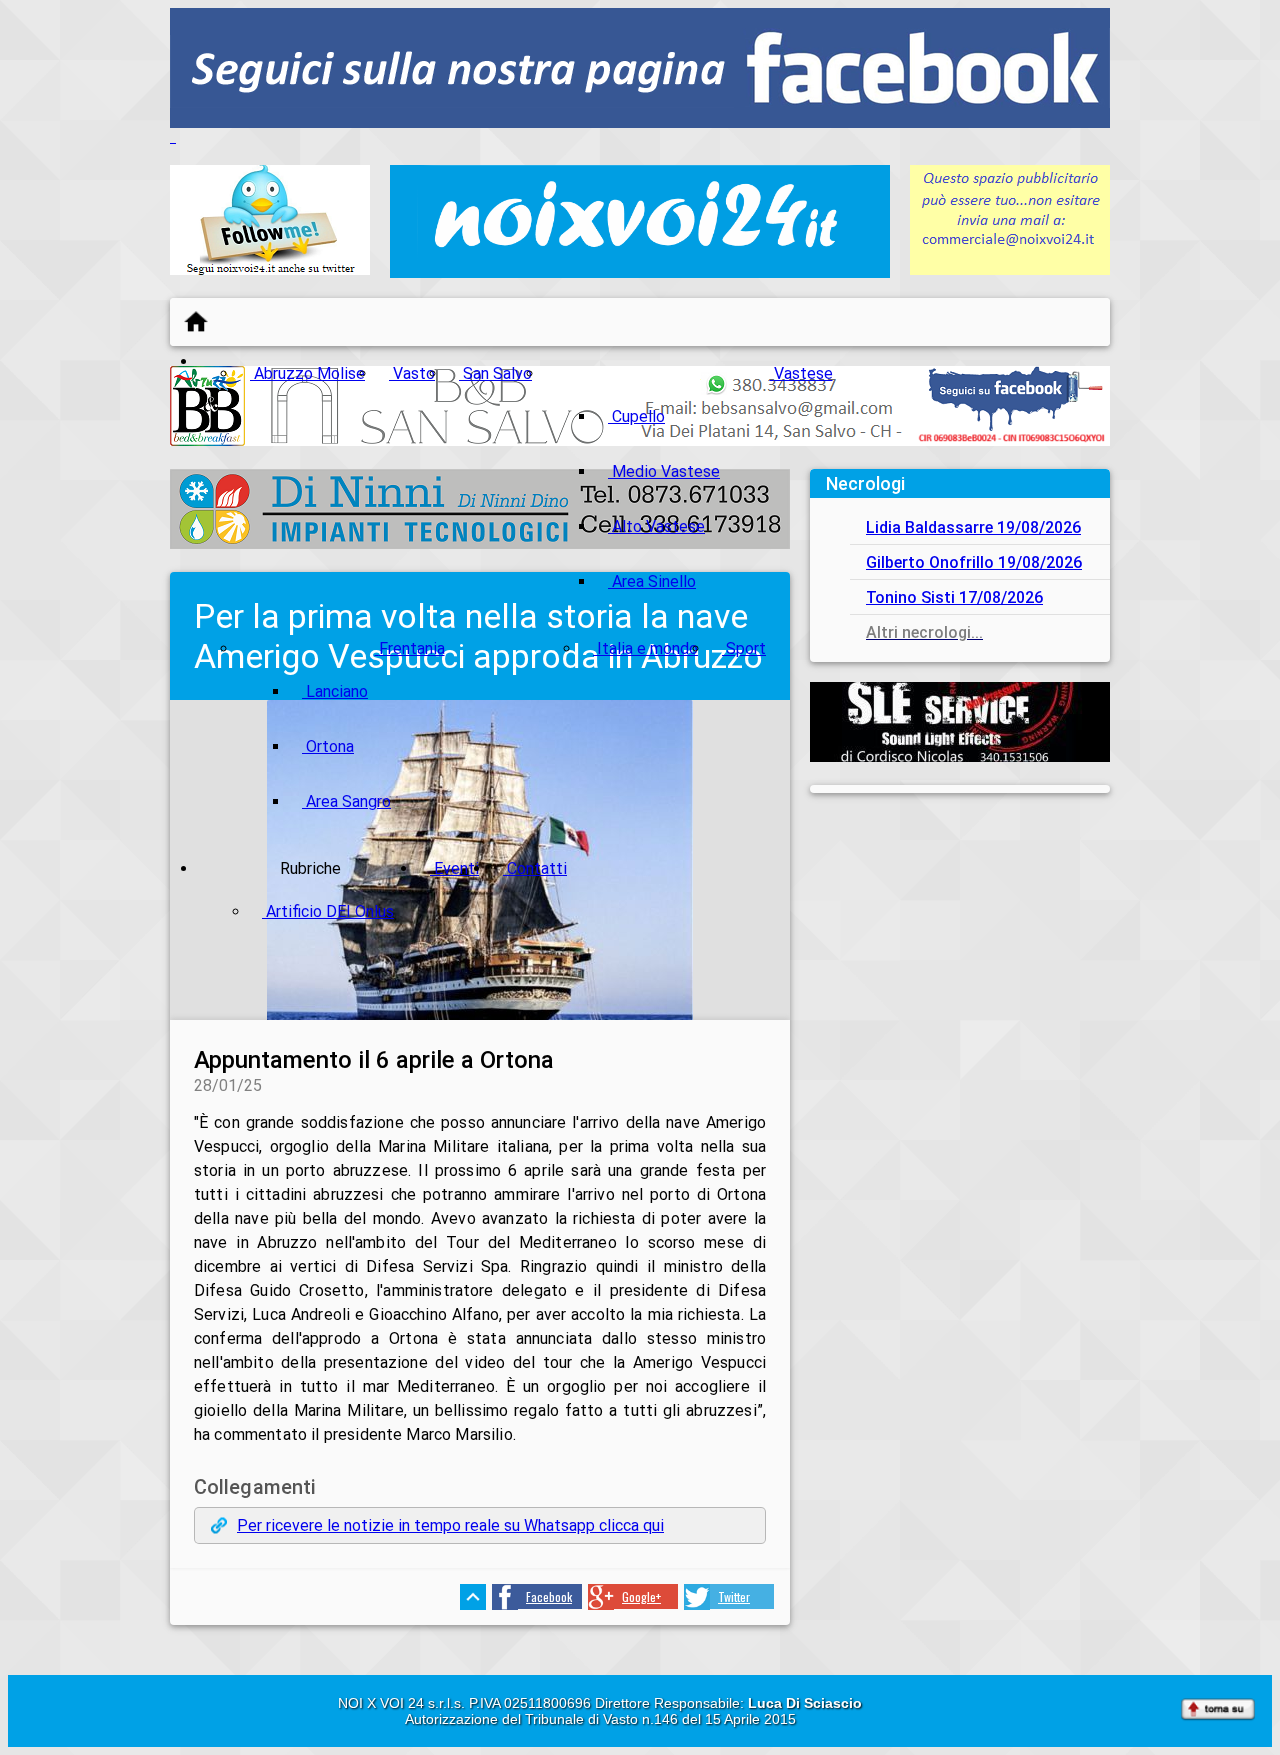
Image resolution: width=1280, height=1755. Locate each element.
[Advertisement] (960, 938)
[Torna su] (1218, 1711)
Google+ (641, 1596)
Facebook (549, 1596)
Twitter (734, 1596)
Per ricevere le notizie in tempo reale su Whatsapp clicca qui (450, 1525)
